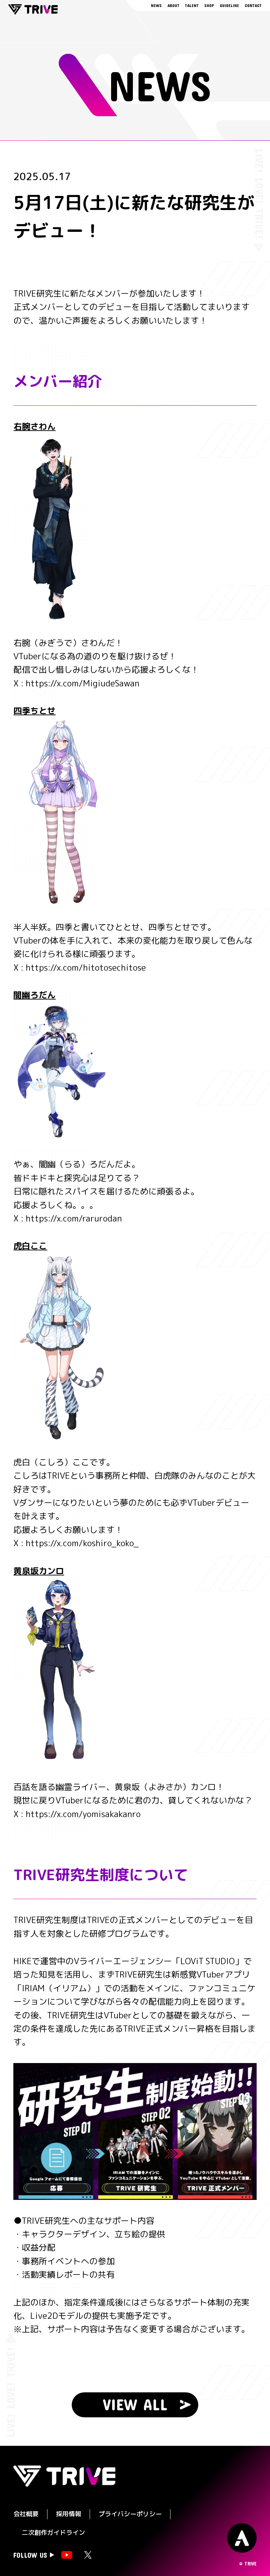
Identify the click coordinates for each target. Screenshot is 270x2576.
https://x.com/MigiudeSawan (83, 683)
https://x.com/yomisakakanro (83, 1814)
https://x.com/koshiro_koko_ (82, 1543)
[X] (88, 2555)
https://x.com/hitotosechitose (86, 967)
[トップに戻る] (242, 2538)
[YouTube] (67, 2555)
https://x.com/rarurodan (74, 1218)
